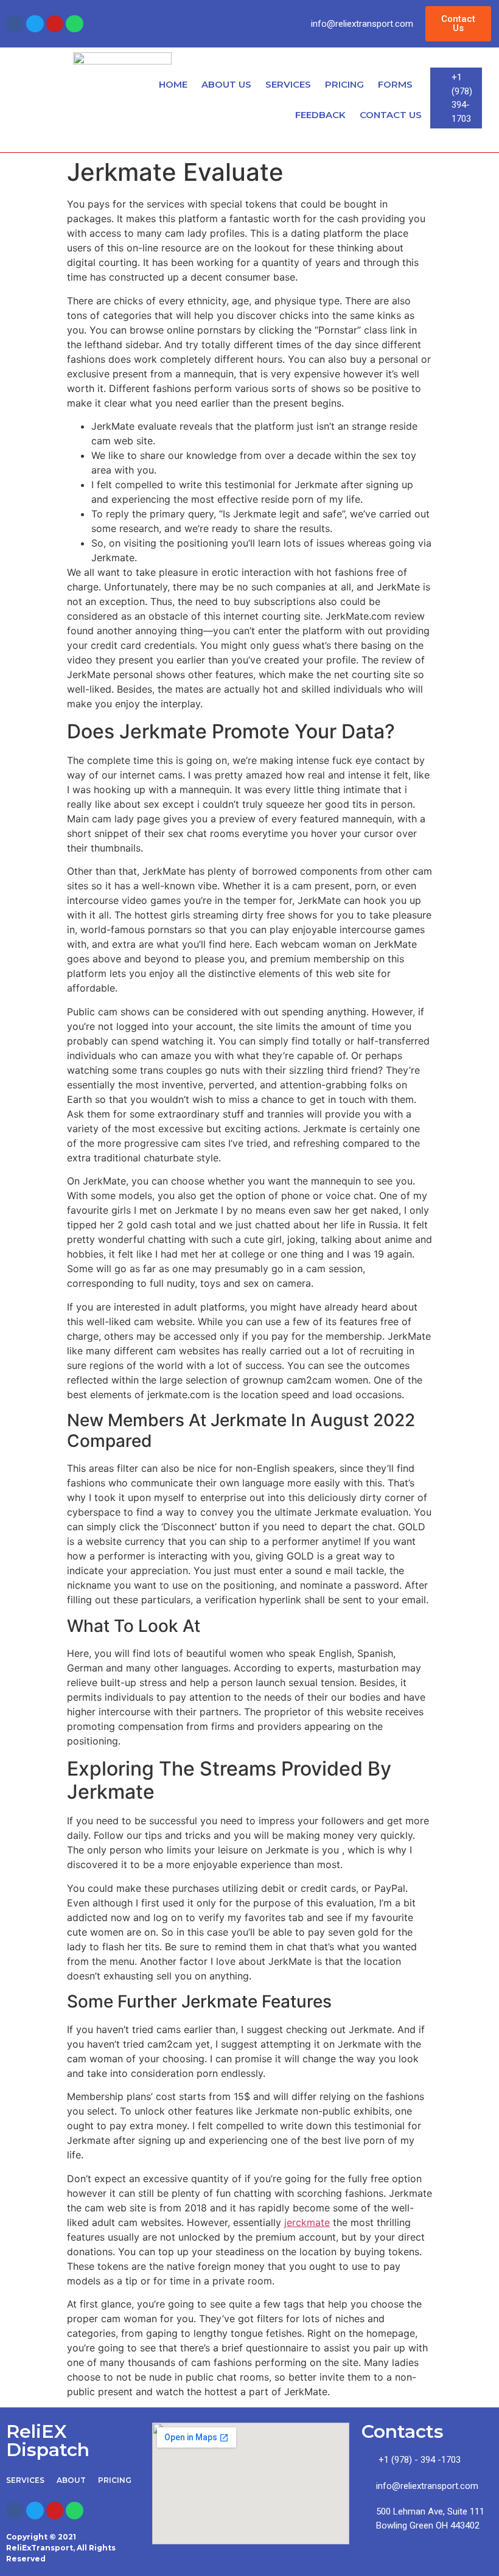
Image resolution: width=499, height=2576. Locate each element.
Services (288, 84)
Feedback (320, 115)
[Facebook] (15, 24)
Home (173, 84)
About (71, 2480)
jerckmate (307, 2222)
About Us (226, 84)
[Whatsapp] (75, 24)
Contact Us (391, 115)
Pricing (344, 84)
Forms (395, 84)
